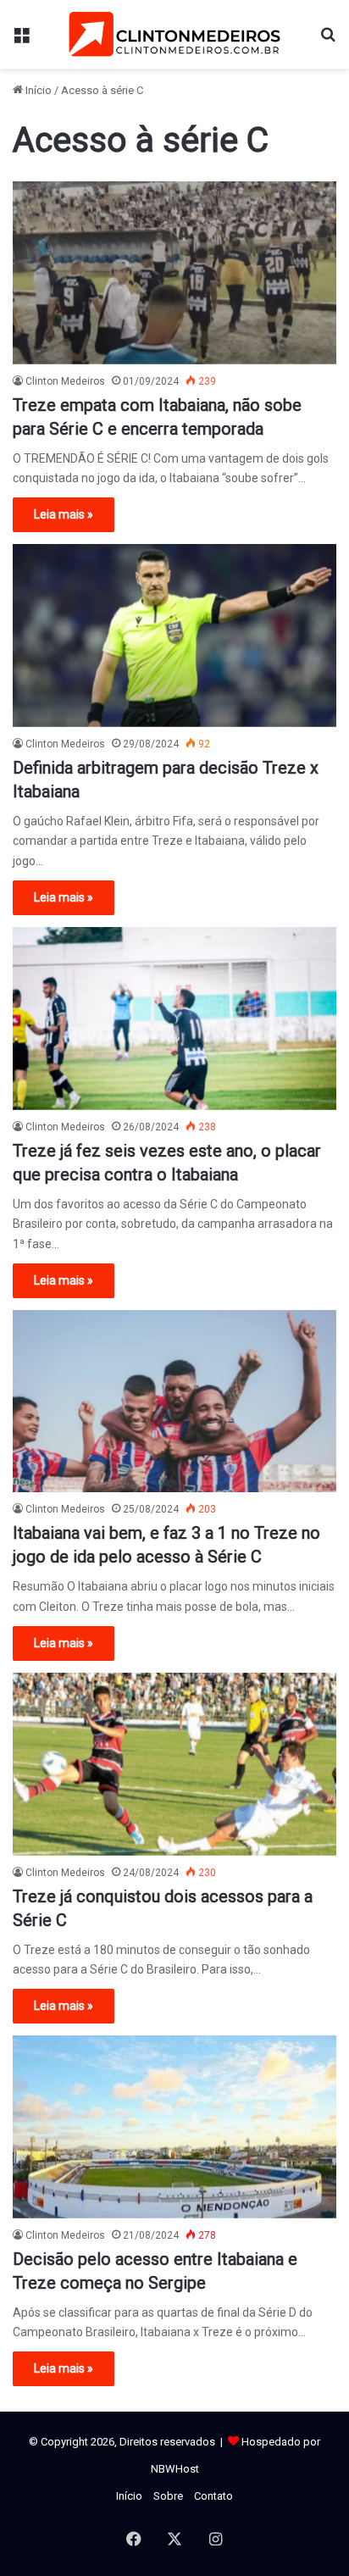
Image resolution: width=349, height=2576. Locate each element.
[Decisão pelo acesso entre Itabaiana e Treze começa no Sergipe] (174, 2126)
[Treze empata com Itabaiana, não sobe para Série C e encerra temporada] (174, 272)
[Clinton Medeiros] (174, 34)
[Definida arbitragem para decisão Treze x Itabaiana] (174, 635)
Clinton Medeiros (65, 381)
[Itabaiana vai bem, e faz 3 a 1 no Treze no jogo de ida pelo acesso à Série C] (174, 1401)
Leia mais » (64, 514)
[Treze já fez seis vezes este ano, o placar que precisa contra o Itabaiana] (174, 1018)
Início (37, 90)
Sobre (168, 2496)
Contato (213, 2496)
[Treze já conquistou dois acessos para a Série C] (174, 1764)
